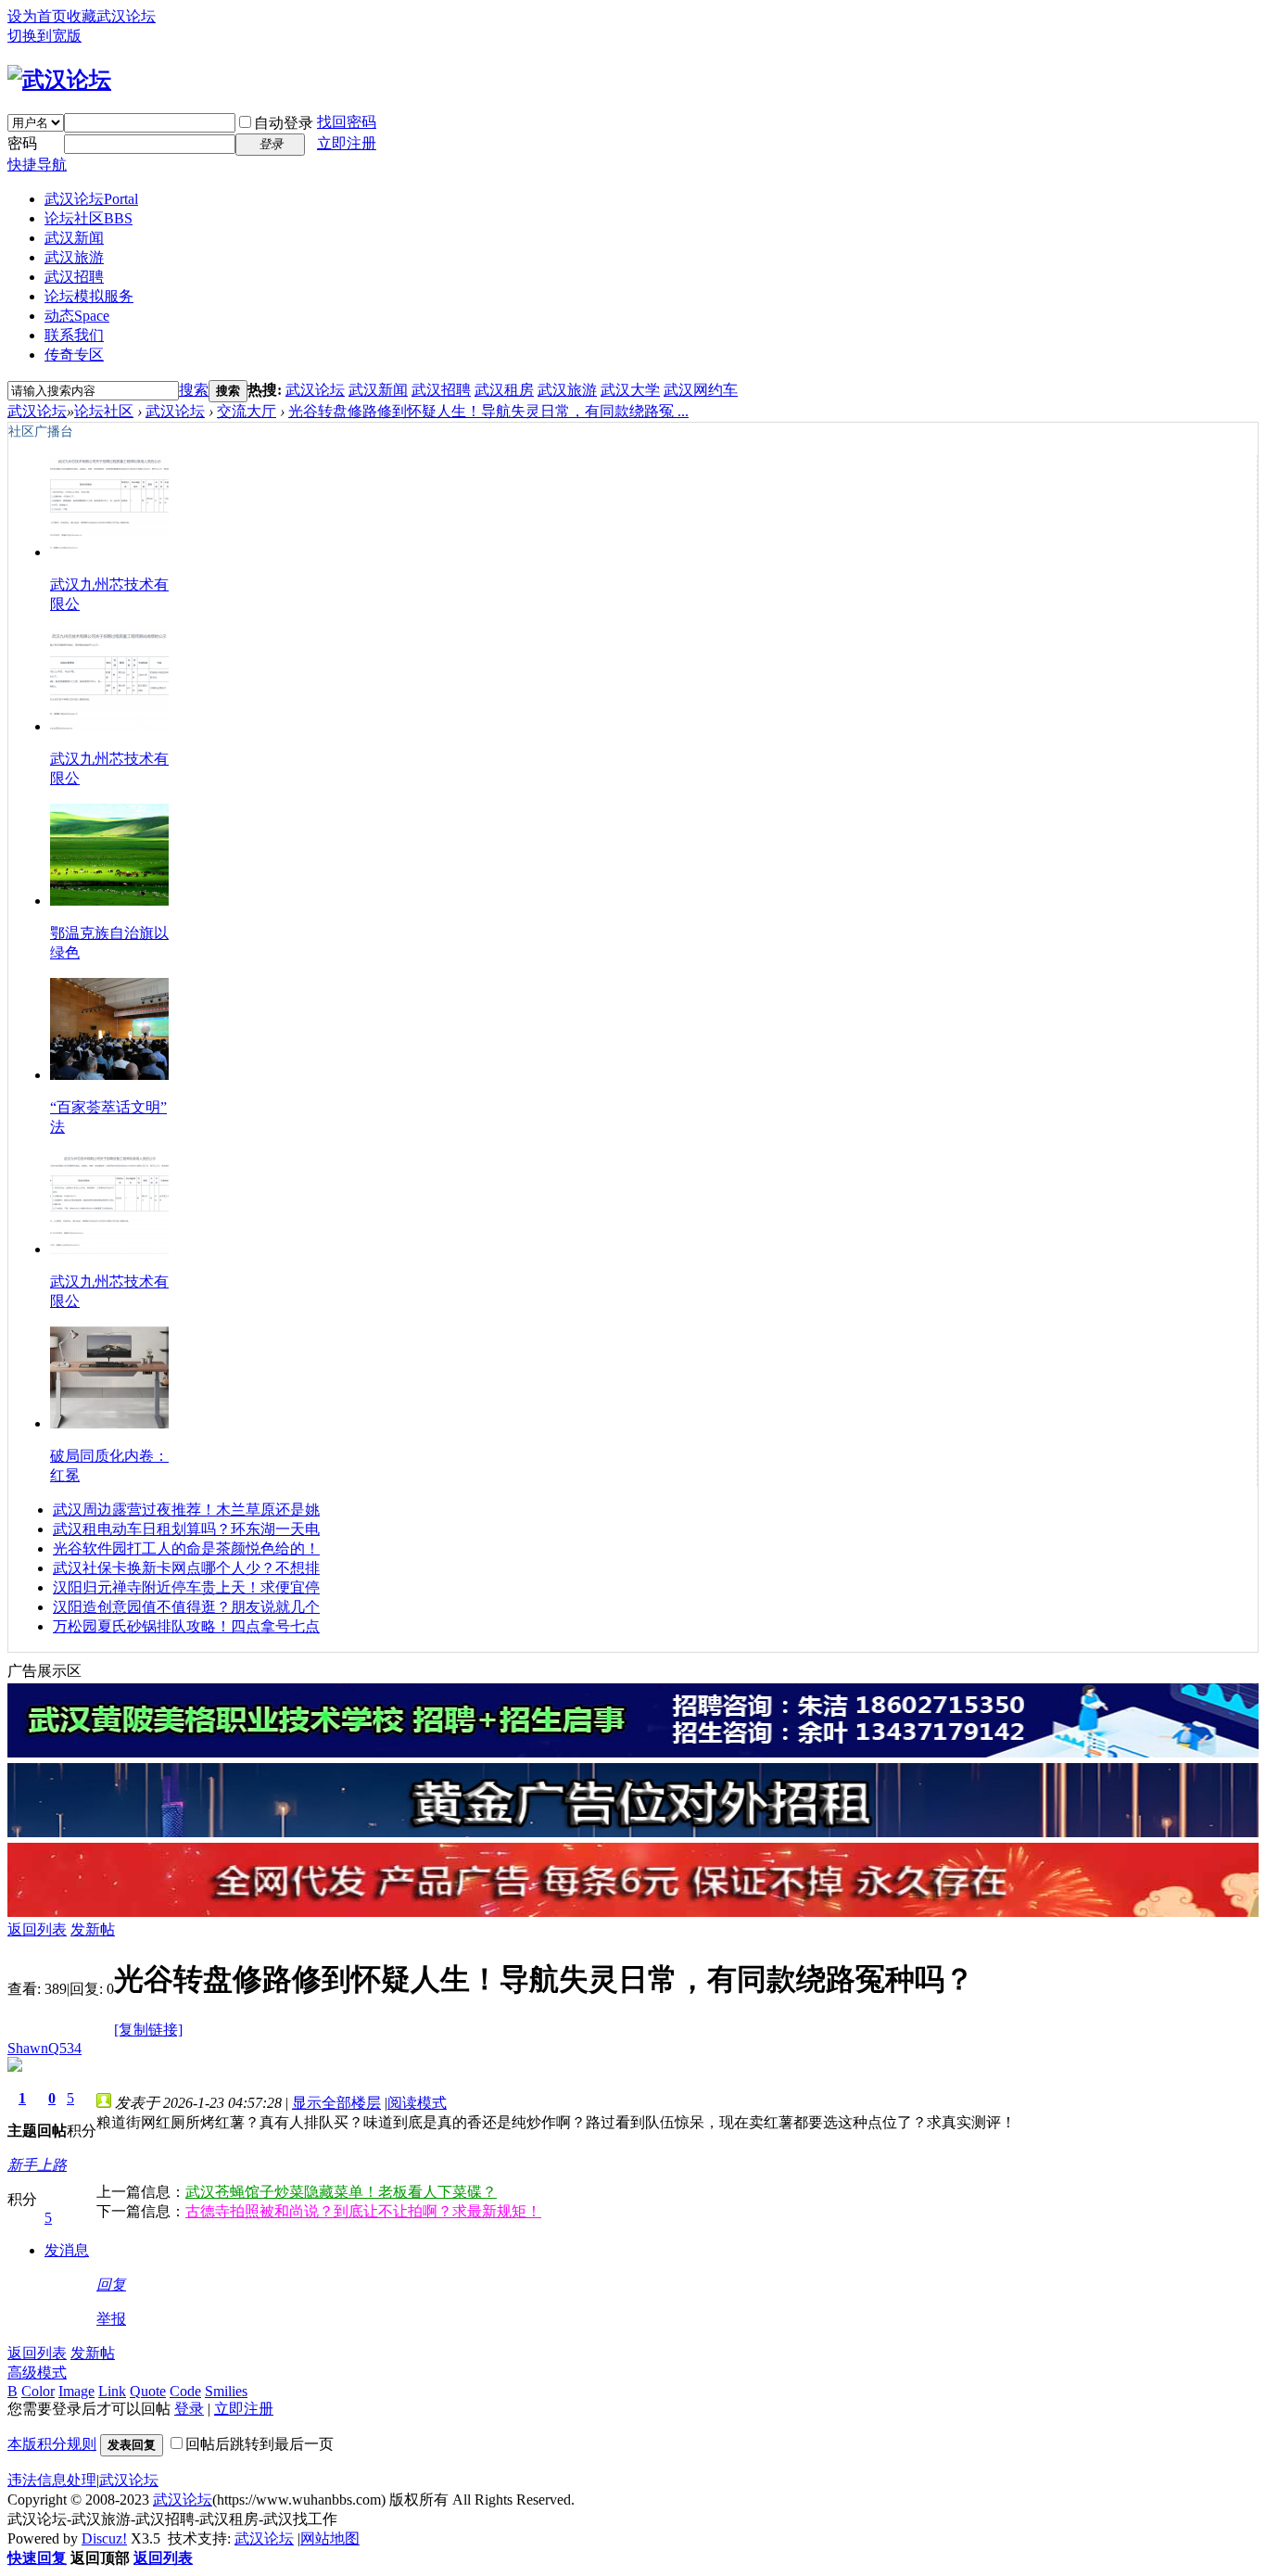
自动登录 (284, 123)
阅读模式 (417, 2103)
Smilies (226, 2391)
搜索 (194, 390)
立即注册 (347, 143)
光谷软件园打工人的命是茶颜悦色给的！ (186, 1548)
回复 (111, 2284)
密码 (22, 143)
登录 (189, 2409)
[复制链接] (148, 2030)
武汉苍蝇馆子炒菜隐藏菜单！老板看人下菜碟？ (341, 2192)
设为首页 (37, 16)
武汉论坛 (91, 199)
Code (185, 2391)
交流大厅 (247, 411)
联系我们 (74, 335)
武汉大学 (630, 390)
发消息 (67, 2250)
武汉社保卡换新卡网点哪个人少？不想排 (186, 1568)
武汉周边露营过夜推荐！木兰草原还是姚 (186, 1510)
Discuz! (104, 2538)
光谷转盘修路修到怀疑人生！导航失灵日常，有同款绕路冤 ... (488, 411)
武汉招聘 (74, 277)
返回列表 (37, 1929)
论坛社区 (89, 218)
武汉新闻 (74, 238)
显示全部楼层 (336, 2103)
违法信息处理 (52, 2480)
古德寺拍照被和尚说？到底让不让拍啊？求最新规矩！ (363, 2211)
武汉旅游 (74, 257)
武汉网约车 (701, 390)
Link (112, 2391)
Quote (148, 2391)
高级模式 (37, 2373)
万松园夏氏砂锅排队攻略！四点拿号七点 (186, 1626)
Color (38, 2391)
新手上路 (37, 2165)
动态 (77, 316)
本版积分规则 (52, 2444)
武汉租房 (504, 390)
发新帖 (93, 1929)
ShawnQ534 (44, 2048)
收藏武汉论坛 (111, 16)
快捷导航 (37, 165)
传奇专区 (74, 355)
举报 (111, 2319)
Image (76, 2391)
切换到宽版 (44, 36)
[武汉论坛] (59, 80)
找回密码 (347, 122)
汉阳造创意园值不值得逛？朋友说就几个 (186, 1607)
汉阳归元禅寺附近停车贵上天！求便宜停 (186, 1587)
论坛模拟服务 (89, 296)
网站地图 (330, 2538)
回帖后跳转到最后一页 (260, 2444)
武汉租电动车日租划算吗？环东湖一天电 (186, 1529)
